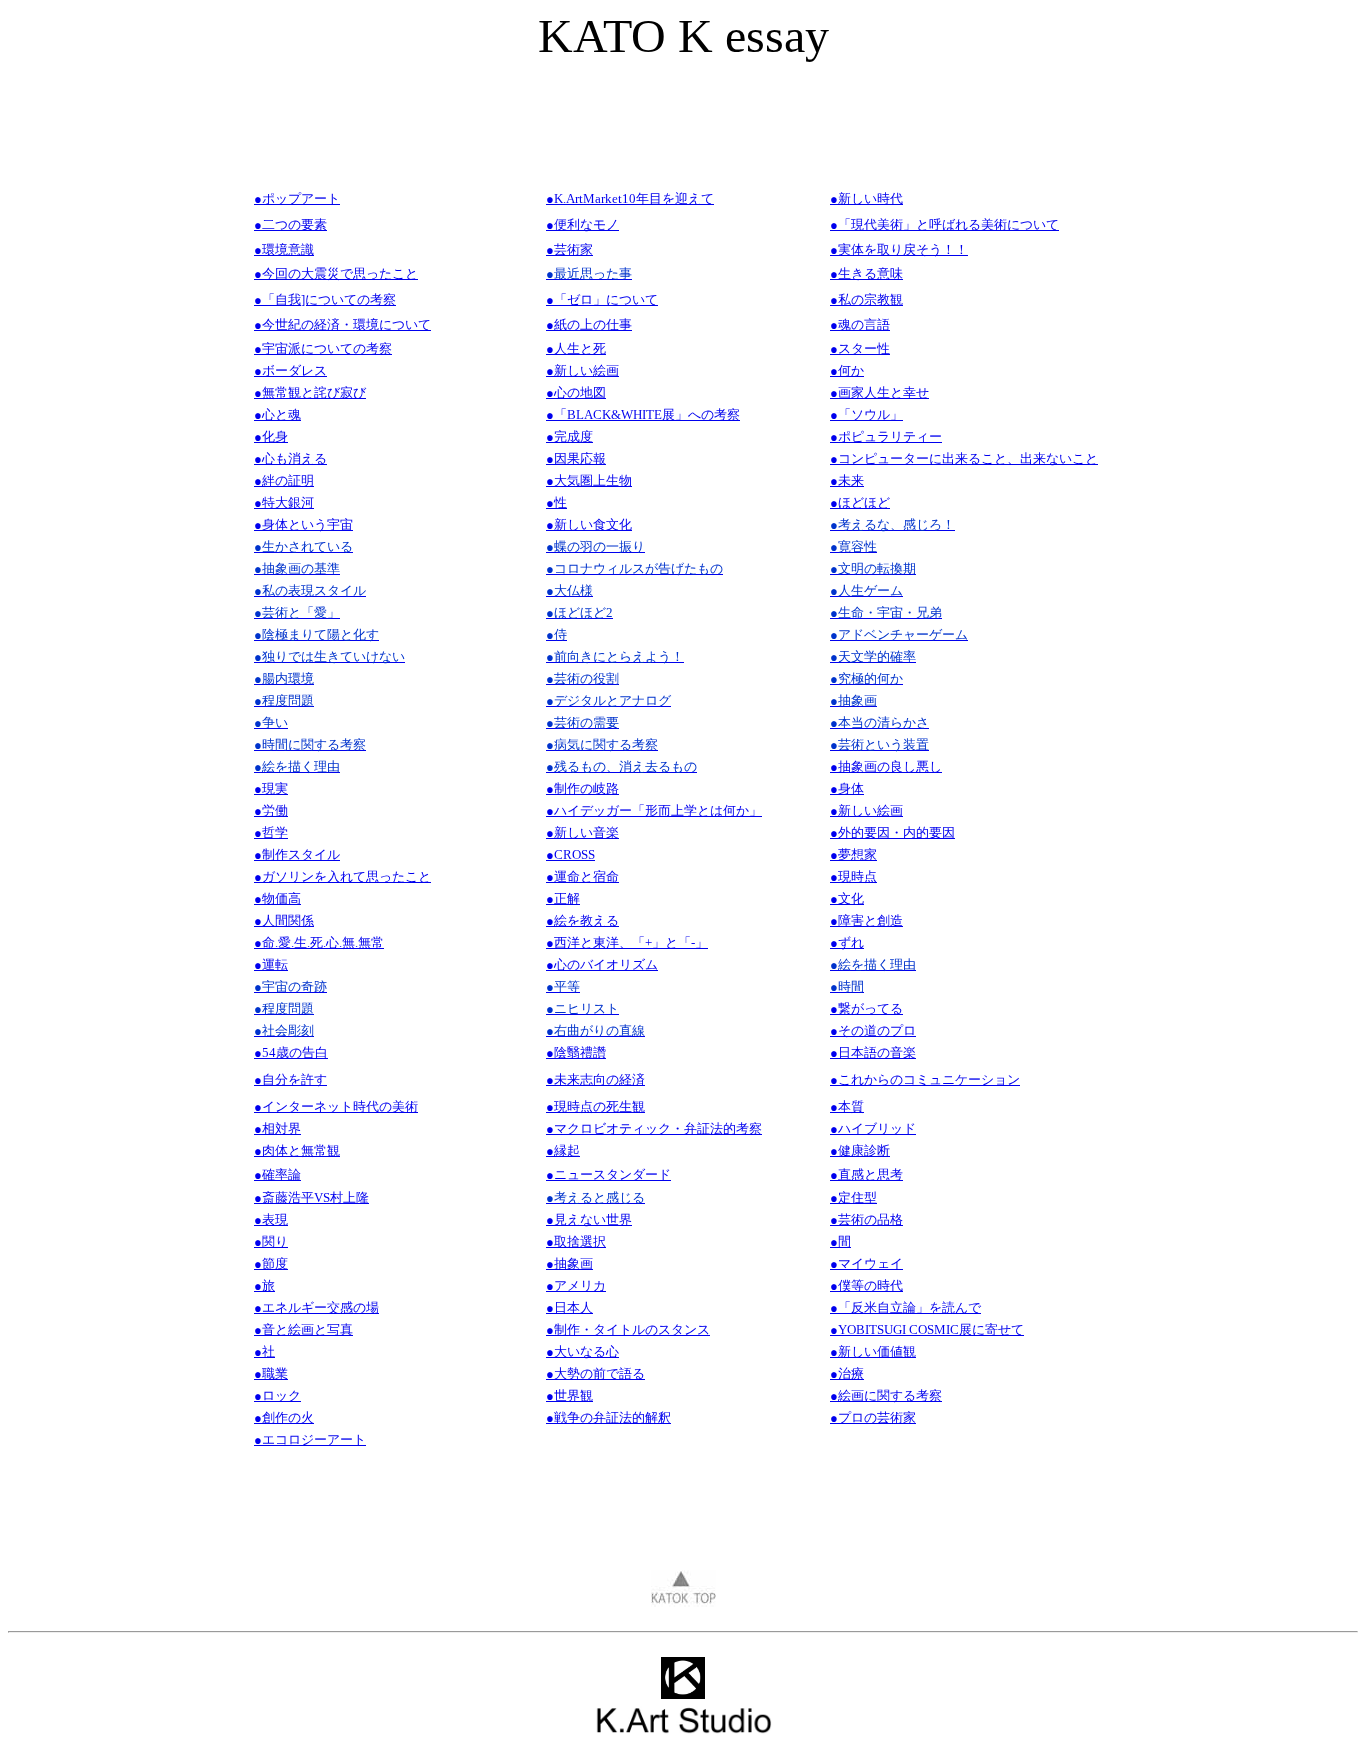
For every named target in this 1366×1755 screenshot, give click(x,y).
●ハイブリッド (873, 1128)
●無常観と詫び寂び (310, 392)
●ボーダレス (290, 370)
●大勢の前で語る (595, 1373)
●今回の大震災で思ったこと (336, 273)
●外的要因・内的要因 (892, 832)
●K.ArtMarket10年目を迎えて (630, 198)
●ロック (277, 1395)
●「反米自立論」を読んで (905, 1307)
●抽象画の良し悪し (886, 766)
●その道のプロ (873, 1030)
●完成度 (569, 436)
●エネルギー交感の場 (316, 1307)
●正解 (563, 898)
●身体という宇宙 (303, 524)
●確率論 (277, 1174)
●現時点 (853, 876)
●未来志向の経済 (595, 1079)
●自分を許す (290, 1079)
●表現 (271, 1219)
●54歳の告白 (291, 1052)
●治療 (847, 1373)
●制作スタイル (297, 854)
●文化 (847, 898)
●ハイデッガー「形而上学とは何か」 (654, 810)
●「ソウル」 (866, 414)
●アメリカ (576, 1285)
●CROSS (570, 854)
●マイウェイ (866, 1263)
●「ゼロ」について (602, 299)
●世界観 (569, 1395)
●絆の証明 (284, 480)
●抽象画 (569, 1263)
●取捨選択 (576, 1241)
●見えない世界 (589, 1219)
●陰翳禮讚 (576, 1052)
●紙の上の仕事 (589, 324)
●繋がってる (866, 1008)
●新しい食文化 (589, 524)
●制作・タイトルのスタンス (628, 1329)
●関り (271, 1241)
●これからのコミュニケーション (925, 1079)
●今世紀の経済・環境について (342, 324)
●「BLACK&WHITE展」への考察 (643, 414)
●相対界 (277, 1128)
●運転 (271, 964)
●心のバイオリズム (602, 964)
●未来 (847, 480)
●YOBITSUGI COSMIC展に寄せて (927, 1329)
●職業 (271, 1373)
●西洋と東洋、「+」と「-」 (627, 942)
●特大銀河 (284, 502)
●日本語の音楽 (873, 1052)
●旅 (264, 1285)
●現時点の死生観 (595, 1106)
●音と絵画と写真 (303, 1329)
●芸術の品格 (866, 1219)
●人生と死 (576, 348)
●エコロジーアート (310, 1439)
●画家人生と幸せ (879, 392)
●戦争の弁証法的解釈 (608, 1417)
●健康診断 (860, 1150)
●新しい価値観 (873, 1351)
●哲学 (271, 832)
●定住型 (853, 1197)
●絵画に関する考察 (886, 1395)
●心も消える (290, 458)
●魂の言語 (860, 324)
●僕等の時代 (866, 1285)
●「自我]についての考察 (325, 299)
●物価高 (277, 898)
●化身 (271, 436)
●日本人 (569, 1307)
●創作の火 (284, 1417)
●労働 (271, 810)
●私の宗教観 (866, 299)
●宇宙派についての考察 (323, 348)
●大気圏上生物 (589, 480)
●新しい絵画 (582, 370)
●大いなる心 (582, 1351)
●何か (847, 370)
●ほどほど (860, 502)
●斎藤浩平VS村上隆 (311, 1197)
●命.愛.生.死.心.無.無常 (319, 942)
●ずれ (847, 942)
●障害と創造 (866, 920)
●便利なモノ (582, 224)
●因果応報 (576, 458)
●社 (264, 1351)
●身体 (847, 788)
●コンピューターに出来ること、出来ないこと (964, 458)
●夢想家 (853, 854)
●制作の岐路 (582, 788)
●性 (556, 502)
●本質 (847, 1106)
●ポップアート (297, 198)
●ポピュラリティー (886, 436)
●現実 (271, 788)
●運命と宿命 (582, 876)
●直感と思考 (866, 1174)
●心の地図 (576, 392)
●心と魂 (277, 414)
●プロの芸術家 (873, 1417)
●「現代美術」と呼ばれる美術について (944, 224)
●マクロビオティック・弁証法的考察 (654, 1128)
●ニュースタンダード (608, 1174)
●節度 (271, 1263)
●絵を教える (582, 920)
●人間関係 (284, 920)
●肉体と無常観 (297, 1150)
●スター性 (860, 348)
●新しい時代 (866, 198)
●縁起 (563, 1150)
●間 (840, 1241)
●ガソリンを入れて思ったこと (342, 876)
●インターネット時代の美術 (336, 1106)
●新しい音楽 (582, 832)
